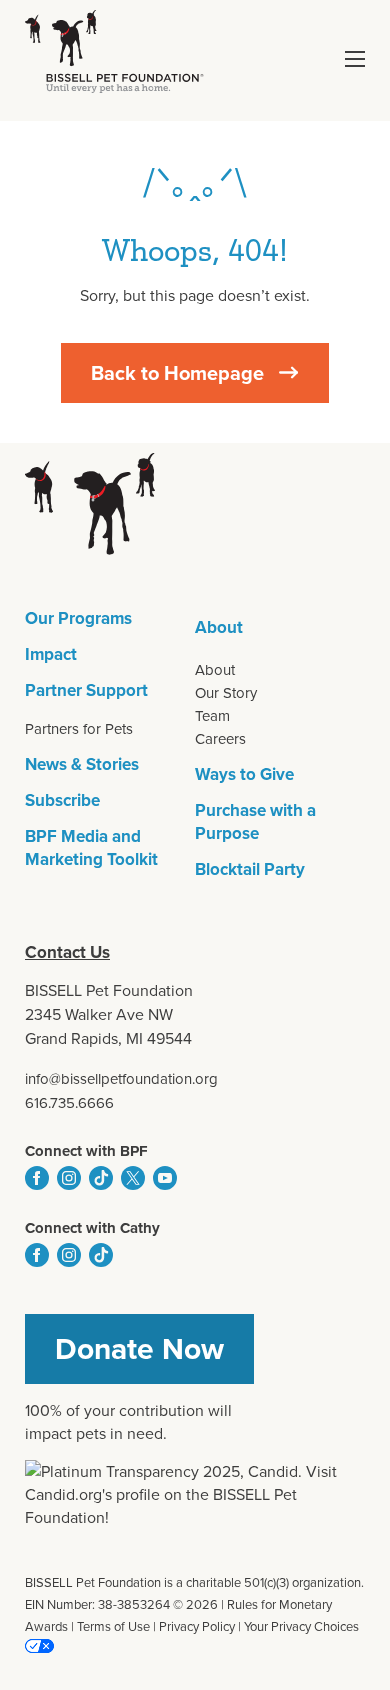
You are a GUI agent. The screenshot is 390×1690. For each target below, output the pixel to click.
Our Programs (78, 618)
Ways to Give (244, 774)
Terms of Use (113, 1626)
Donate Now (139, 1349)
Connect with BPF (86, 1151)
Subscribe (62, 800)
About (219, 627)
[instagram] (69, 1178)
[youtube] (165, 1178)
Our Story (226, 693)
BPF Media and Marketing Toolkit (91, 848)
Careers (220, 739)
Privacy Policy (197, 1626)
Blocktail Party (250, 869)
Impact (51, 654)
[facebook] (37, 1178)
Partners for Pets (79, 729)
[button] (355, 59)
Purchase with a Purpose (255, 822)
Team (212, 716)
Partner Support (86, 690)
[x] (133, 1178)
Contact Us (67, 952)
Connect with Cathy (92, 1228)
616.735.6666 (69, 1103)
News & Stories (82, 764)
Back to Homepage (177, 373)
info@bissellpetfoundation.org (121, 1079)
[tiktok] (101, 1178)
